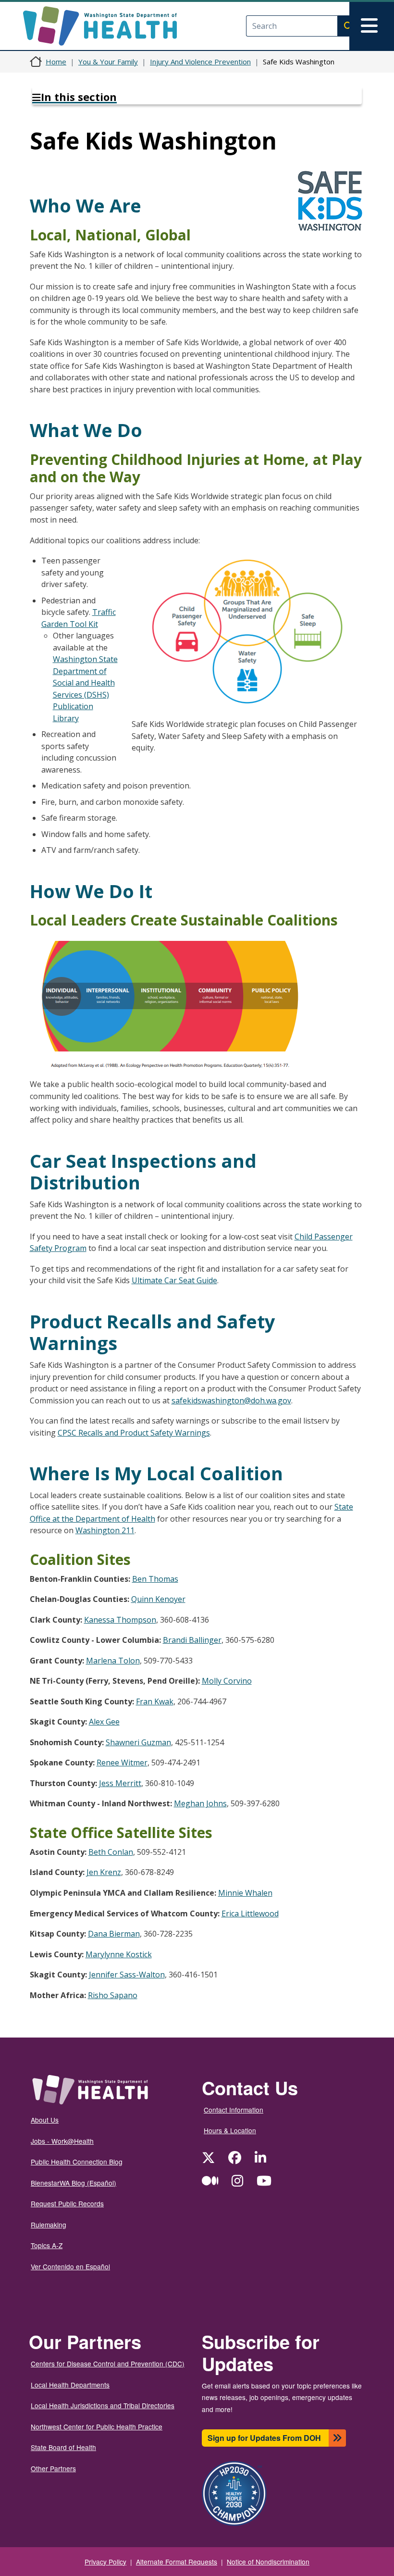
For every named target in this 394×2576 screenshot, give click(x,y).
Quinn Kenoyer (158, 1599)
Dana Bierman (114, 1934)
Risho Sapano (113, 1995)
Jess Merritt (120, 1783)
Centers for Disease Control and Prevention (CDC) (108, 2363)
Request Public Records (67, 2203)
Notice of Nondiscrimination (268, 2562)
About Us (45, 2120)
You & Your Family (108, 62)
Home (56, 62)
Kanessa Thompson (120, 1620)
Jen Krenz (104, 1872)
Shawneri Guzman (138, 1742)
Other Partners (53, 2468)
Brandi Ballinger (192, 1640)
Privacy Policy (105, 2562)
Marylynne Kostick (119, 1954)
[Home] (108, 26)
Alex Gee (104, 1722)
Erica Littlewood (250, 1913)
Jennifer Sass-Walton (127, 1975)
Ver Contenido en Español (70, 2266)
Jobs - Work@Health (62, 2141)
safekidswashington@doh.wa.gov (231, 1401)
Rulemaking (49, 2225)
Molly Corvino (227, 1681)
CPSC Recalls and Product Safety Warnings (134, 1433)
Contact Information (234, 2110)
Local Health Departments (70, 2385)
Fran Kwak (155, 1701)
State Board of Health (63, 2447)
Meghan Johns (200, 1803)
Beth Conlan (111, 1852)
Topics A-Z (47, 2245)
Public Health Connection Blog (77, 2162)
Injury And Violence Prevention (200, 62)
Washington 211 (105, 1530)
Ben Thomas (155, 1579)
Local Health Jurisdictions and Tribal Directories (103, 2405)
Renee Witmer (122, 1763)
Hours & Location (230, 2130)
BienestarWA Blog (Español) (74, 2183)
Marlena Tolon (113, 1661)
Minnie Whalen (245, 1893)
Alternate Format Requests (177, 2562)
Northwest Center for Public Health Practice (97, 2426)
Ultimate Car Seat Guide (174, 1280)
